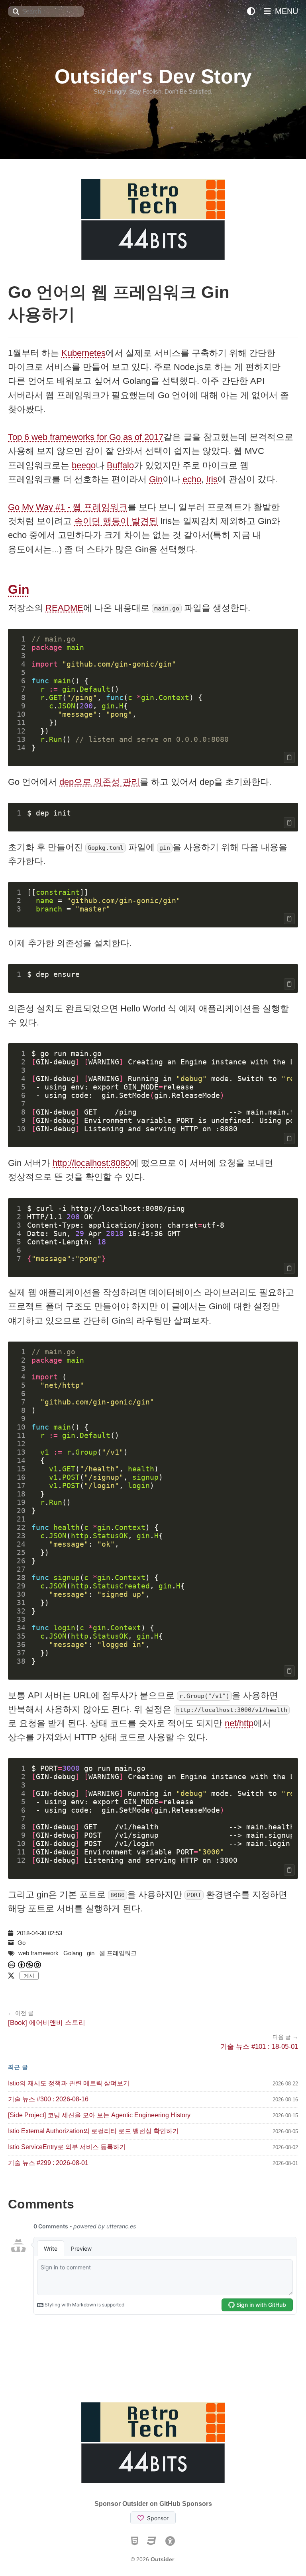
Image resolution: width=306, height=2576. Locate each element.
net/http (239, 1723)
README (64, 608)
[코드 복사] (289, 757)
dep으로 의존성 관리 (100, 782)
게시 (29, 1976)
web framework (38, 1953)
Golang (73, 1953)
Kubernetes (83, 353)
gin (91, 1953)
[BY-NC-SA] (30, 1965)
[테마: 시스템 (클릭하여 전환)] (251, 11)
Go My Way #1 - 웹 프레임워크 (68, 507)
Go (22, 1943)
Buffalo (120, 465)
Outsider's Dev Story (153, 76)
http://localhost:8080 (91, 1163)
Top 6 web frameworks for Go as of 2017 (86, 437)
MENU (285, 11)
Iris (212, 479)
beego (84, 465)
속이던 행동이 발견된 (116, 521)
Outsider (162, 2559)
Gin (156, 479)
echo (192, 479)
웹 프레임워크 (118, 1953)
